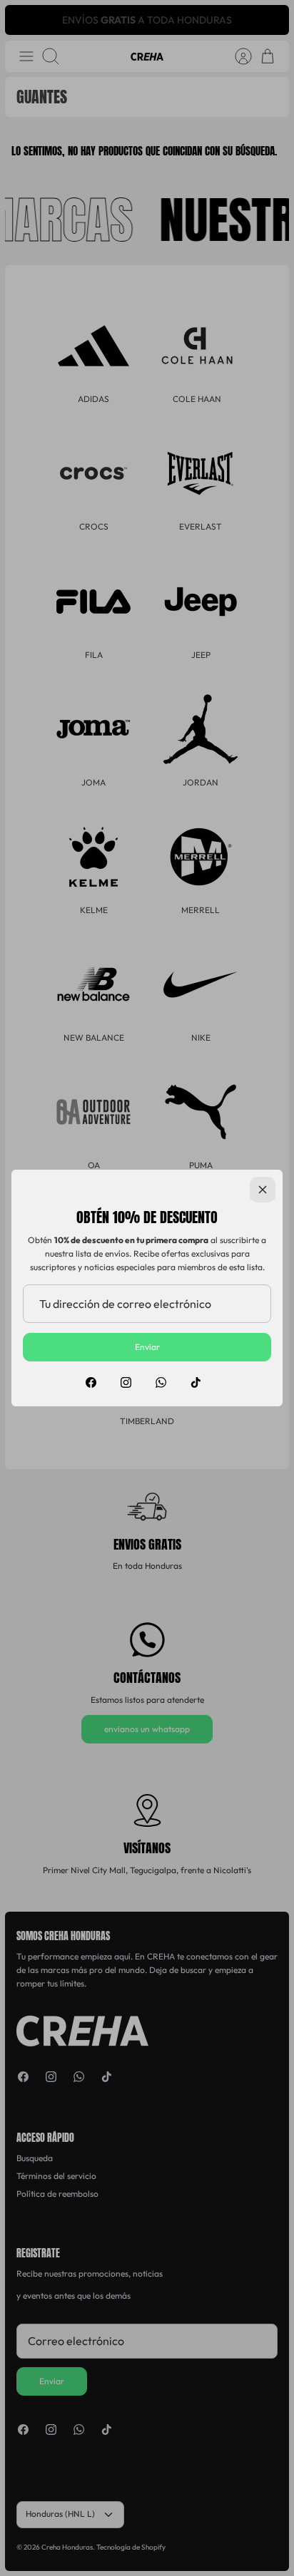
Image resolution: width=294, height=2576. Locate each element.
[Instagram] (126, 1382)
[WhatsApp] (161, 1382)
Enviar (147, 1347)
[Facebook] (91, 1382)
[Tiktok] (196, 1382)
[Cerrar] (263, 1190)
